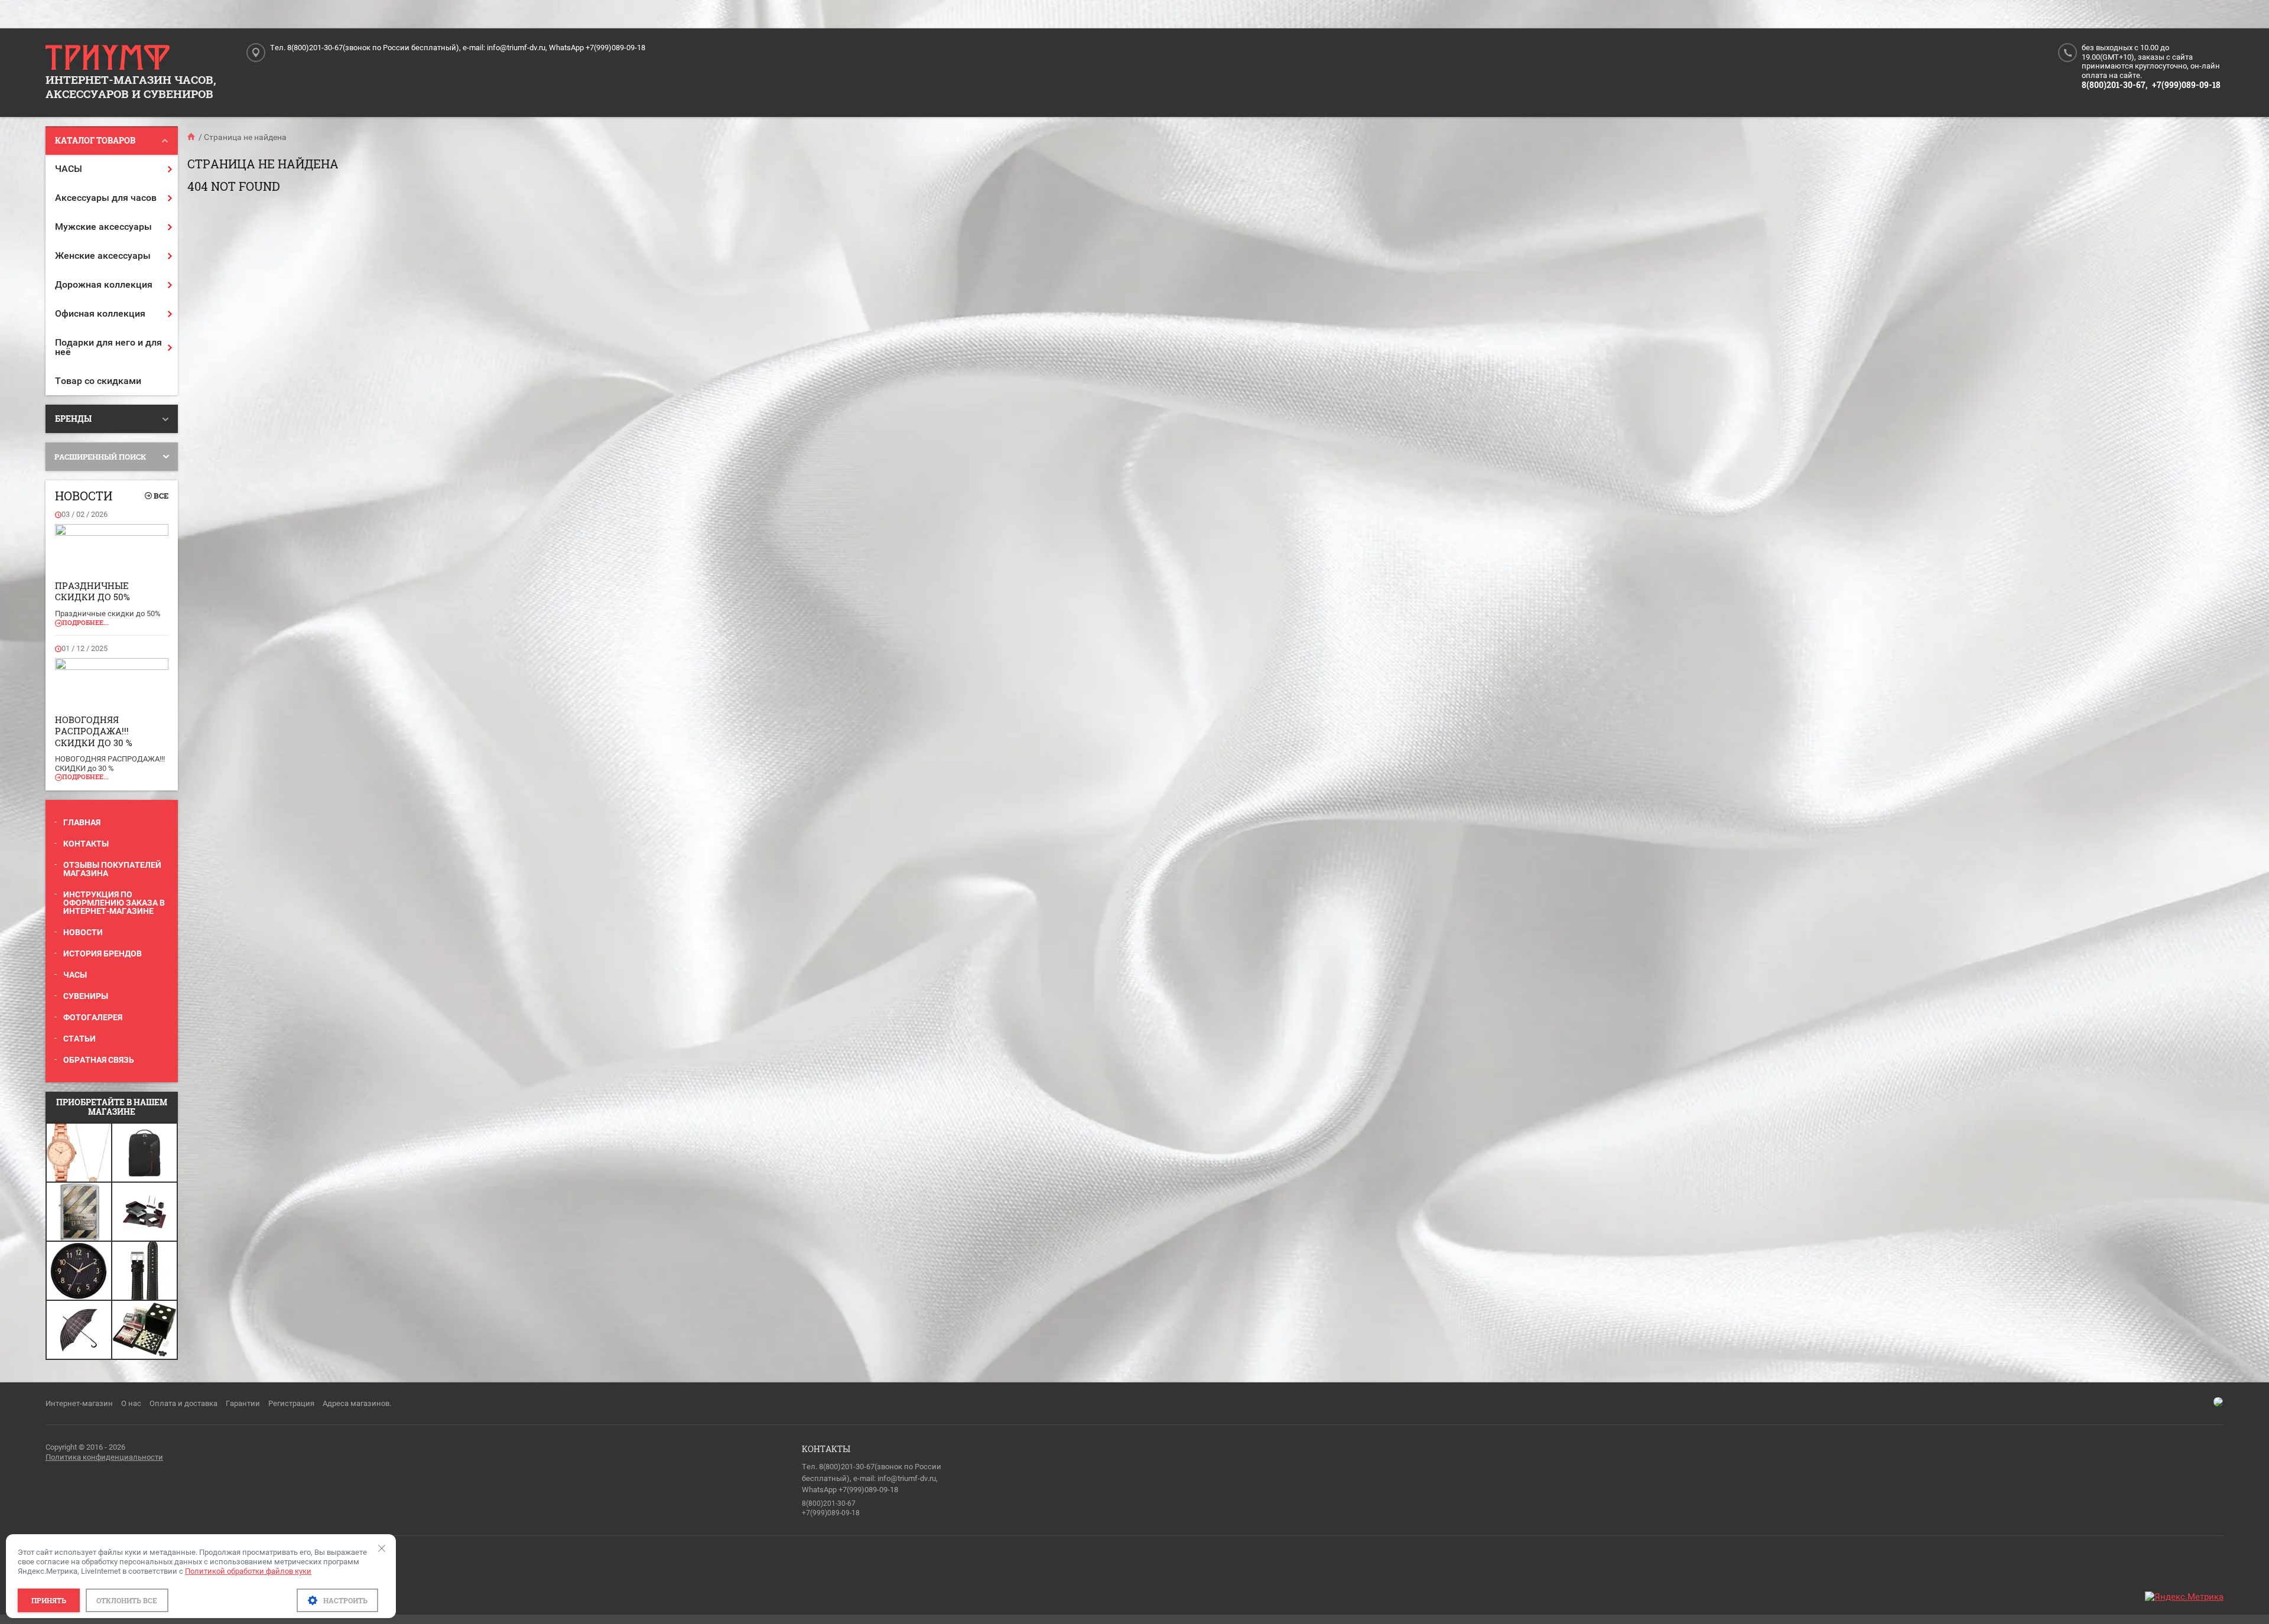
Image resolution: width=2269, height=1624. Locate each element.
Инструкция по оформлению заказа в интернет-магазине (114, 903)
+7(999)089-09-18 (2186, 85)
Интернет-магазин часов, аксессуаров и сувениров (131, 87)
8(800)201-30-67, (2114, 85)
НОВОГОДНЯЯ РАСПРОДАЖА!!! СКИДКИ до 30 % (94, 731)
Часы (75, 975)
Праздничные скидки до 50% (92, 591)
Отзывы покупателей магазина (112, 869)
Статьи (79, 1039)
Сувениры (86, 996)
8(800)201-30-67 (829, 1503)
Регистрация (291, 1403)
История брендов (103, 953)
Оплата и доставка (183, 1403)
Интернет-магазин (79, 1403)
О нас (131, 1403)
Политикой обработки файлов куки (248, 1571)
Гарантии (243, 1403)
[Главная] (192, 137)
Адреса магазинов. (357, 1403)
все (161, 496)
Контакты (86, 844)
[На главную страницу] (108, 58)
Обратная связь (99, 1060)
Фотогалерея (93, 1017)
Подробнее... (85, 622)
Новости (83, 932)
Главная (82, 822)
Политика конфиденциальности (104, 1457)
